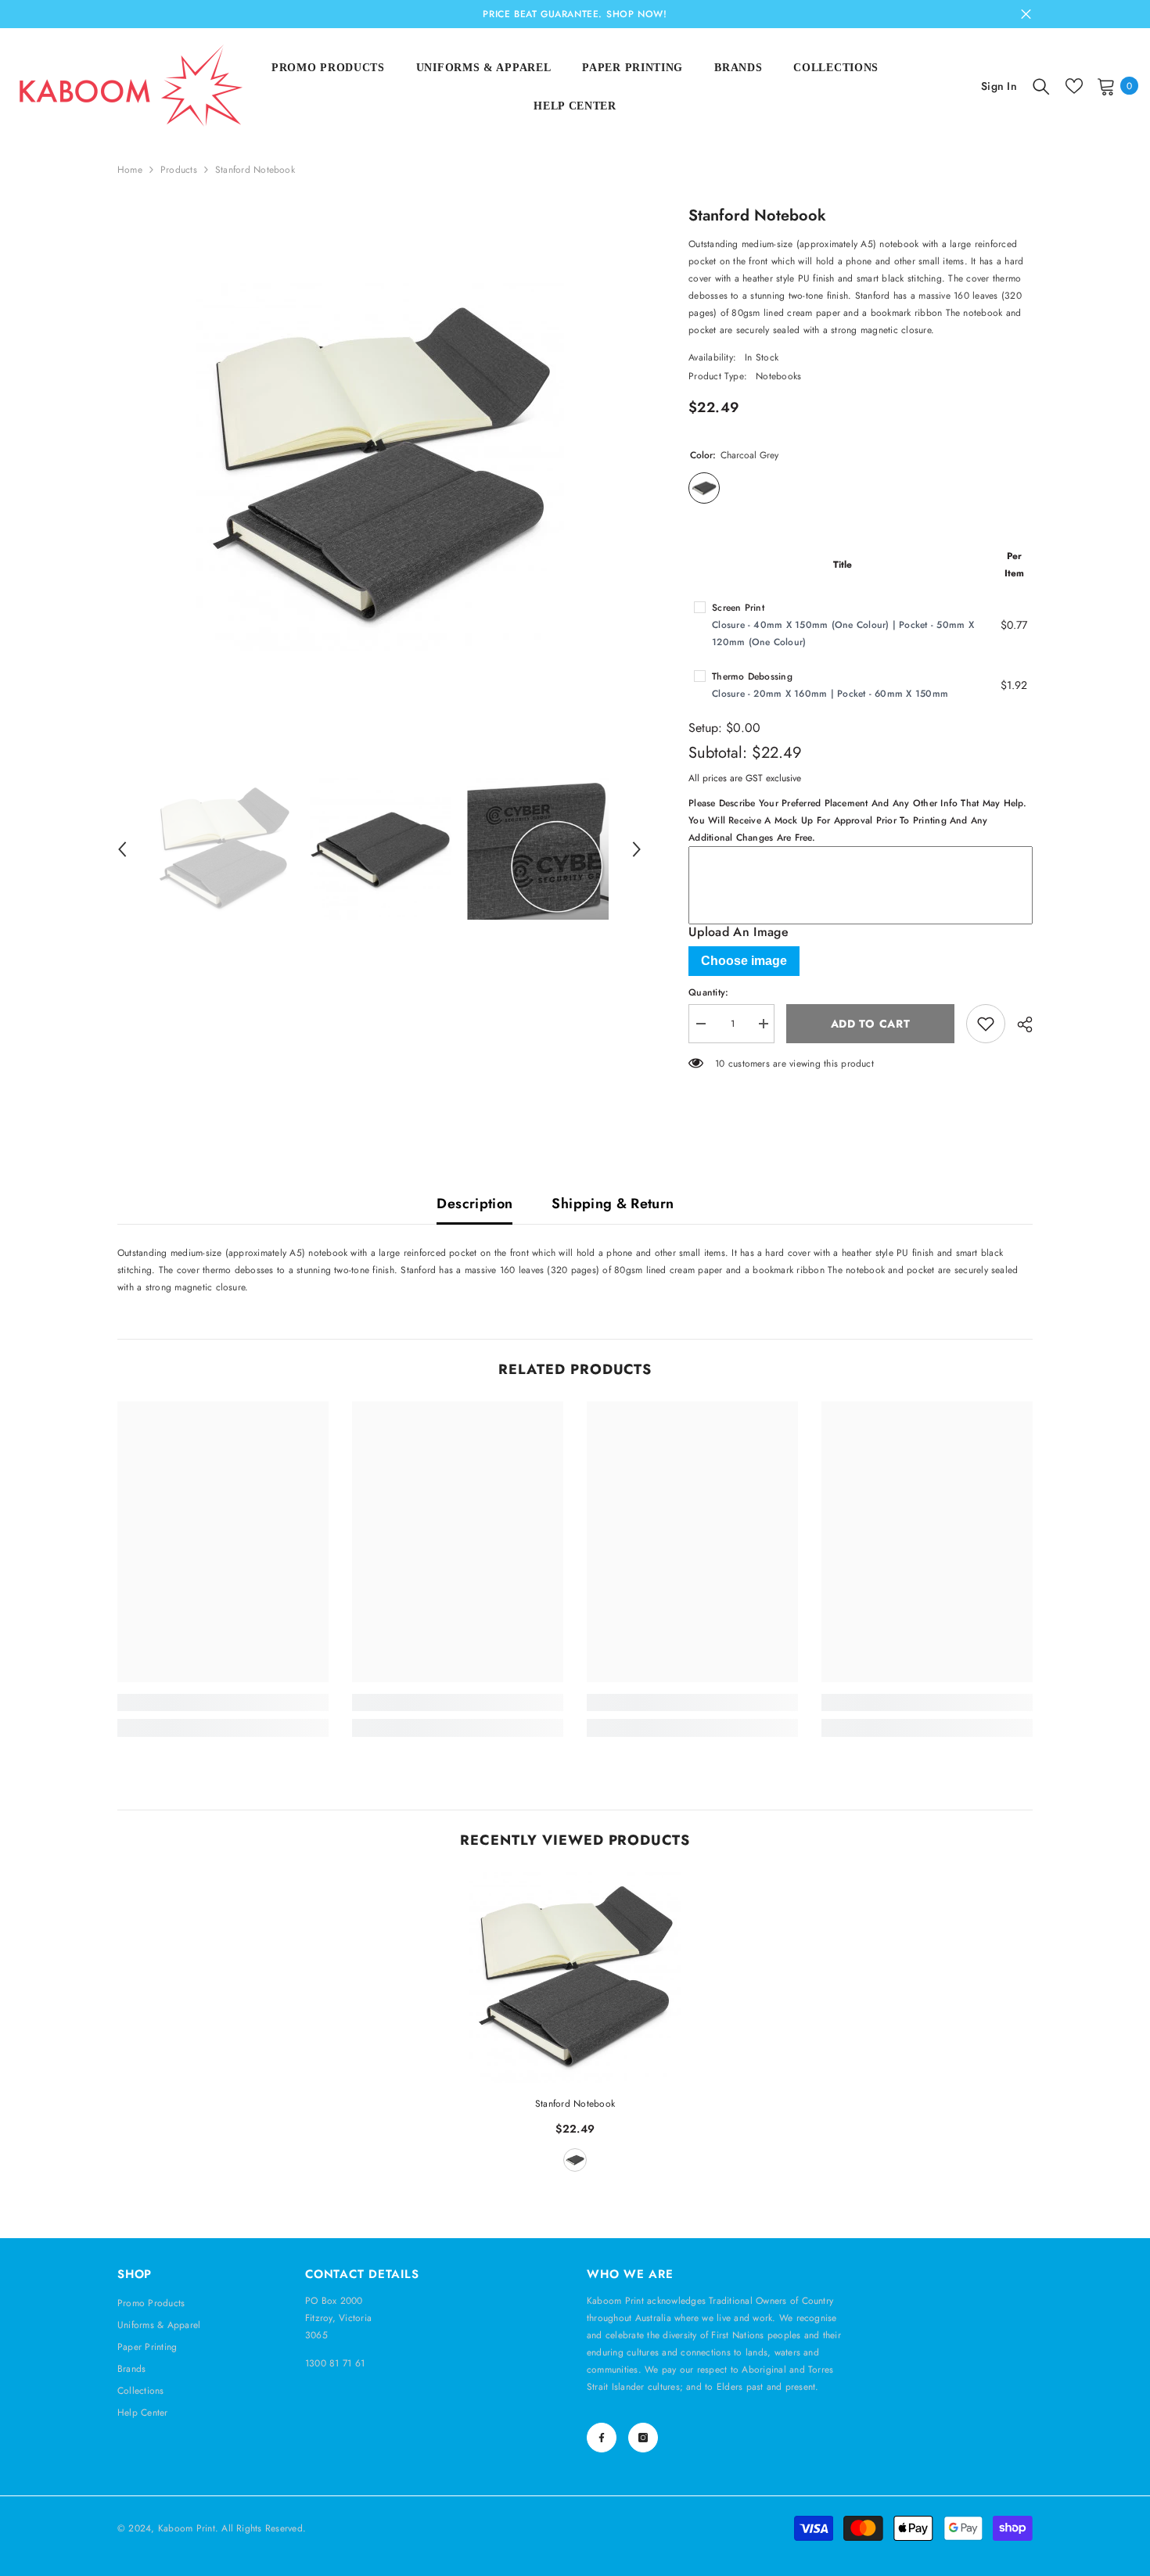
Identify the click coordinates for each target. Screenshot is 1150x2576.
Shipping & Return (613, 1204)
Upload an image (739, 932)
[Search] (1041, 86)
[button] (122, 849)
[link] (223, 1702)
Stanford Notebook (575, 2104)
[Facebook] (602, 2438)
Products (179, 170)
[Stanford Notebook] (575, 1978)
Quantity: (708, 992)
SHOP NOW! (636, 14)
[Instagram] (643, 2438)
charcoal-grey (575, 2160)
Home (130, 170)
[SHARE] (1019, 1024)
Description (474, 1204)
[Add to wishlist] (986, 1024)
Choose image (744, 961)
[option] (380, 467)
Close (1026, 14)
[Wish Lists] (1074, 86)
